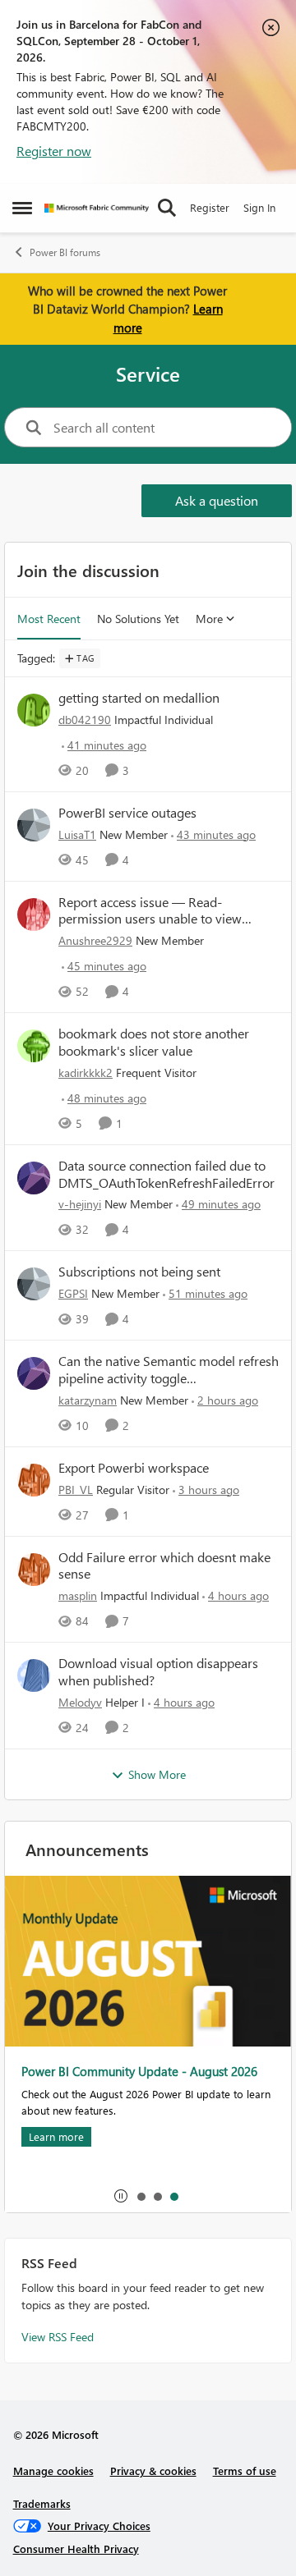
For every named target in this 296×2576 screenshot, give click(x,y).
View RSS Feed (58, 2337)
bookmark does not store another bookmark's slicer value (154, 1042)
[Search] (167, 208)
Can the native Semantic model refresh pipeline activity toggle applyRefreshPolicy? (169, 1370)
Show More (157, 1774)
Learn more (56, 2136)
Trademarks (42, 2503)
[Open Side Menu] (22, 208)
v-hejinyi (80, 1204)
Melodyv (80, 1702)
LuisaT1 (77, 834)
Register (210, 207)
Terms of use (245, 2471)
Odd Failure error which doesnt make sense (164, 1566)
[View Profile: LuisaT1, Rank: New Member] (34, 825)
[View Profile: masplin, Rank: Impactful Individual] (34, 1570)
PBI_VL (76, 1490)
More (209, 619)
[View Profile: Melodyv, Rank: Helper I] (34, 1675)
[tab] (141, 2196)
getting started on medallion (139, 698)
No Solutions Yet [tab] (138, 619)
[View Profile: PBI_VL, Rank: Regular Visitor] (34, 1480)
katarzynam (88, 1400)
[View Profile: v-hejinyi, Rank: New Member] (34, 1178)
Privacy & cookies (153, 2471)
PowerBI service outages (127, 813)
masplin (78, 1595)
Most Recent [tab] (49, 619)
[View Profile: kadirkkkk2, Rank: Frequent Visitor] (34, 1046)
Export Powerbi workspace (134, 1468)
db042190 (85, 720)
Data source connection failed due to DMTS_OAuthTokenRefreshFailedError (166, 1174)
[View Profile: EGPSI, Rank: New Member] (34, 1284)
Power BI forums (65, 252)
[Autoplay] (121, 2196)
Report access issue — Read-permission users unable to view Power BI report (150, 911)
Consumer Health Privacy (76, 2548)
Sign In (259, 207)
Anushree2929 (95, 940)
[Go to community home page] (97, 208)
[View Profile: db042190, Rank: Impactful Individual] (34, 710)
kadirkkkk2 (86, 1073)
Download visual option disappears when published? (158, 1672)
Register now (54, 151)
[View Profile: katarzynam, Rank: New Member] (34, 1373)
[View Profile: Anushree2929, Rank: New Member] (34, 914)
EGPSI (73, 1293)
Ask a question (217, 500)
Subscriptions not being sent (139, 1272)
